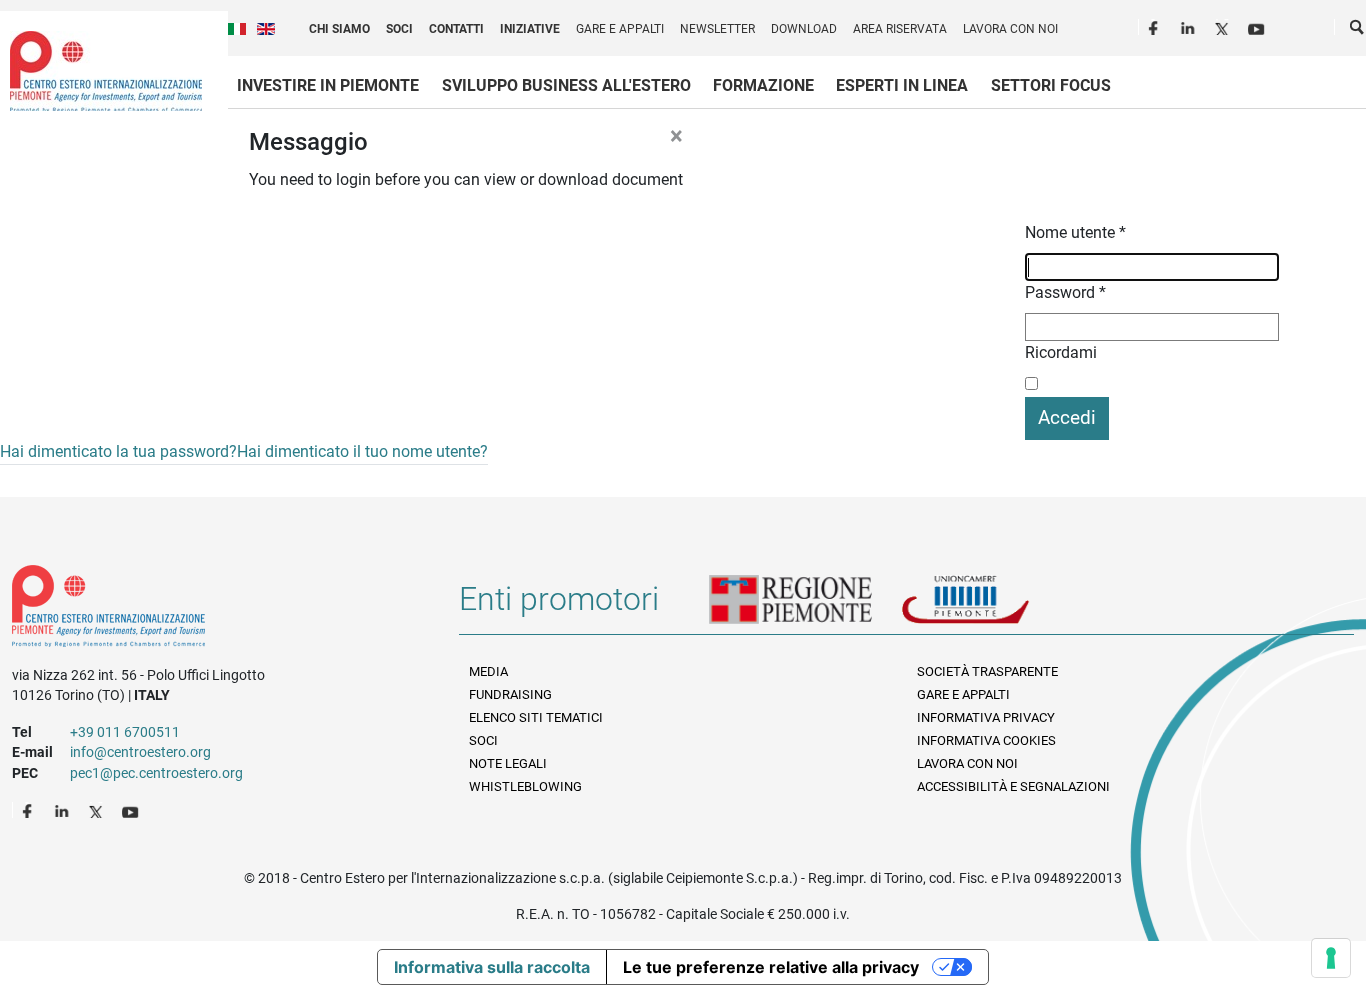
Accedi (1067, 417)
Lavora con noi (1010, 29)
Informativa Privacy (986, 717)
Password (1065, 292)
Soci (399, 29)
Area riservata (900, 29)
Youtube (1258, 26)
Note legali (508, 763)
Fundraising (510, 694)
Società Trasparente (987, 671)
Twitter (1224, 26)
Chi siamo (339, 29)
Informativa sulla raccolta (492, 967)
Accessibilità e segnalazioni (1013, 786)
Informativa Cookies (986, 740)
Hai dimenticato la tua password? (118, 451)
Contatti (456, 29)
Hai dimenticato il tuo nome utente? (362, 451)
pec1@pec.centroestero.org (156, 773)
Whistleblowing (525, 786)
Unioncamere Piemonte (993, 607)
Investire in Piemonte (328, 85)
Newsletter (717, 29)
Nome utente (1075, 232)
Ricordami (1061, 352)
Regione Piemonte (805, 607)
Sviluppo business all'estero (566, 85)
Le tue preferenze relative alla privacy (771, 967)
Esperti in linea (902, 85)
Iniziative (530, 29)
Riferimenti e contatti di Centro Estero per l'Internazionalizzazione (213, 610)
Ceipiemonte (106, 71)
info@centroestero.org (140, 752)
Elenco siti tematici (536, 717)
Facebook (1156, 26)
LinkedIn (1190, 26)
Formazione (763, 85)
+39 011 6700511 (125, 732)
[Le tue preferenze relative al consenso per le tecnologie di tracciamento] (1331, 958)
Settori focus (1051, 85)
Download (804, 29)
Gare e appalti (620, 29)
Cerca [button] (1358, 31)
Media (488, 671)
